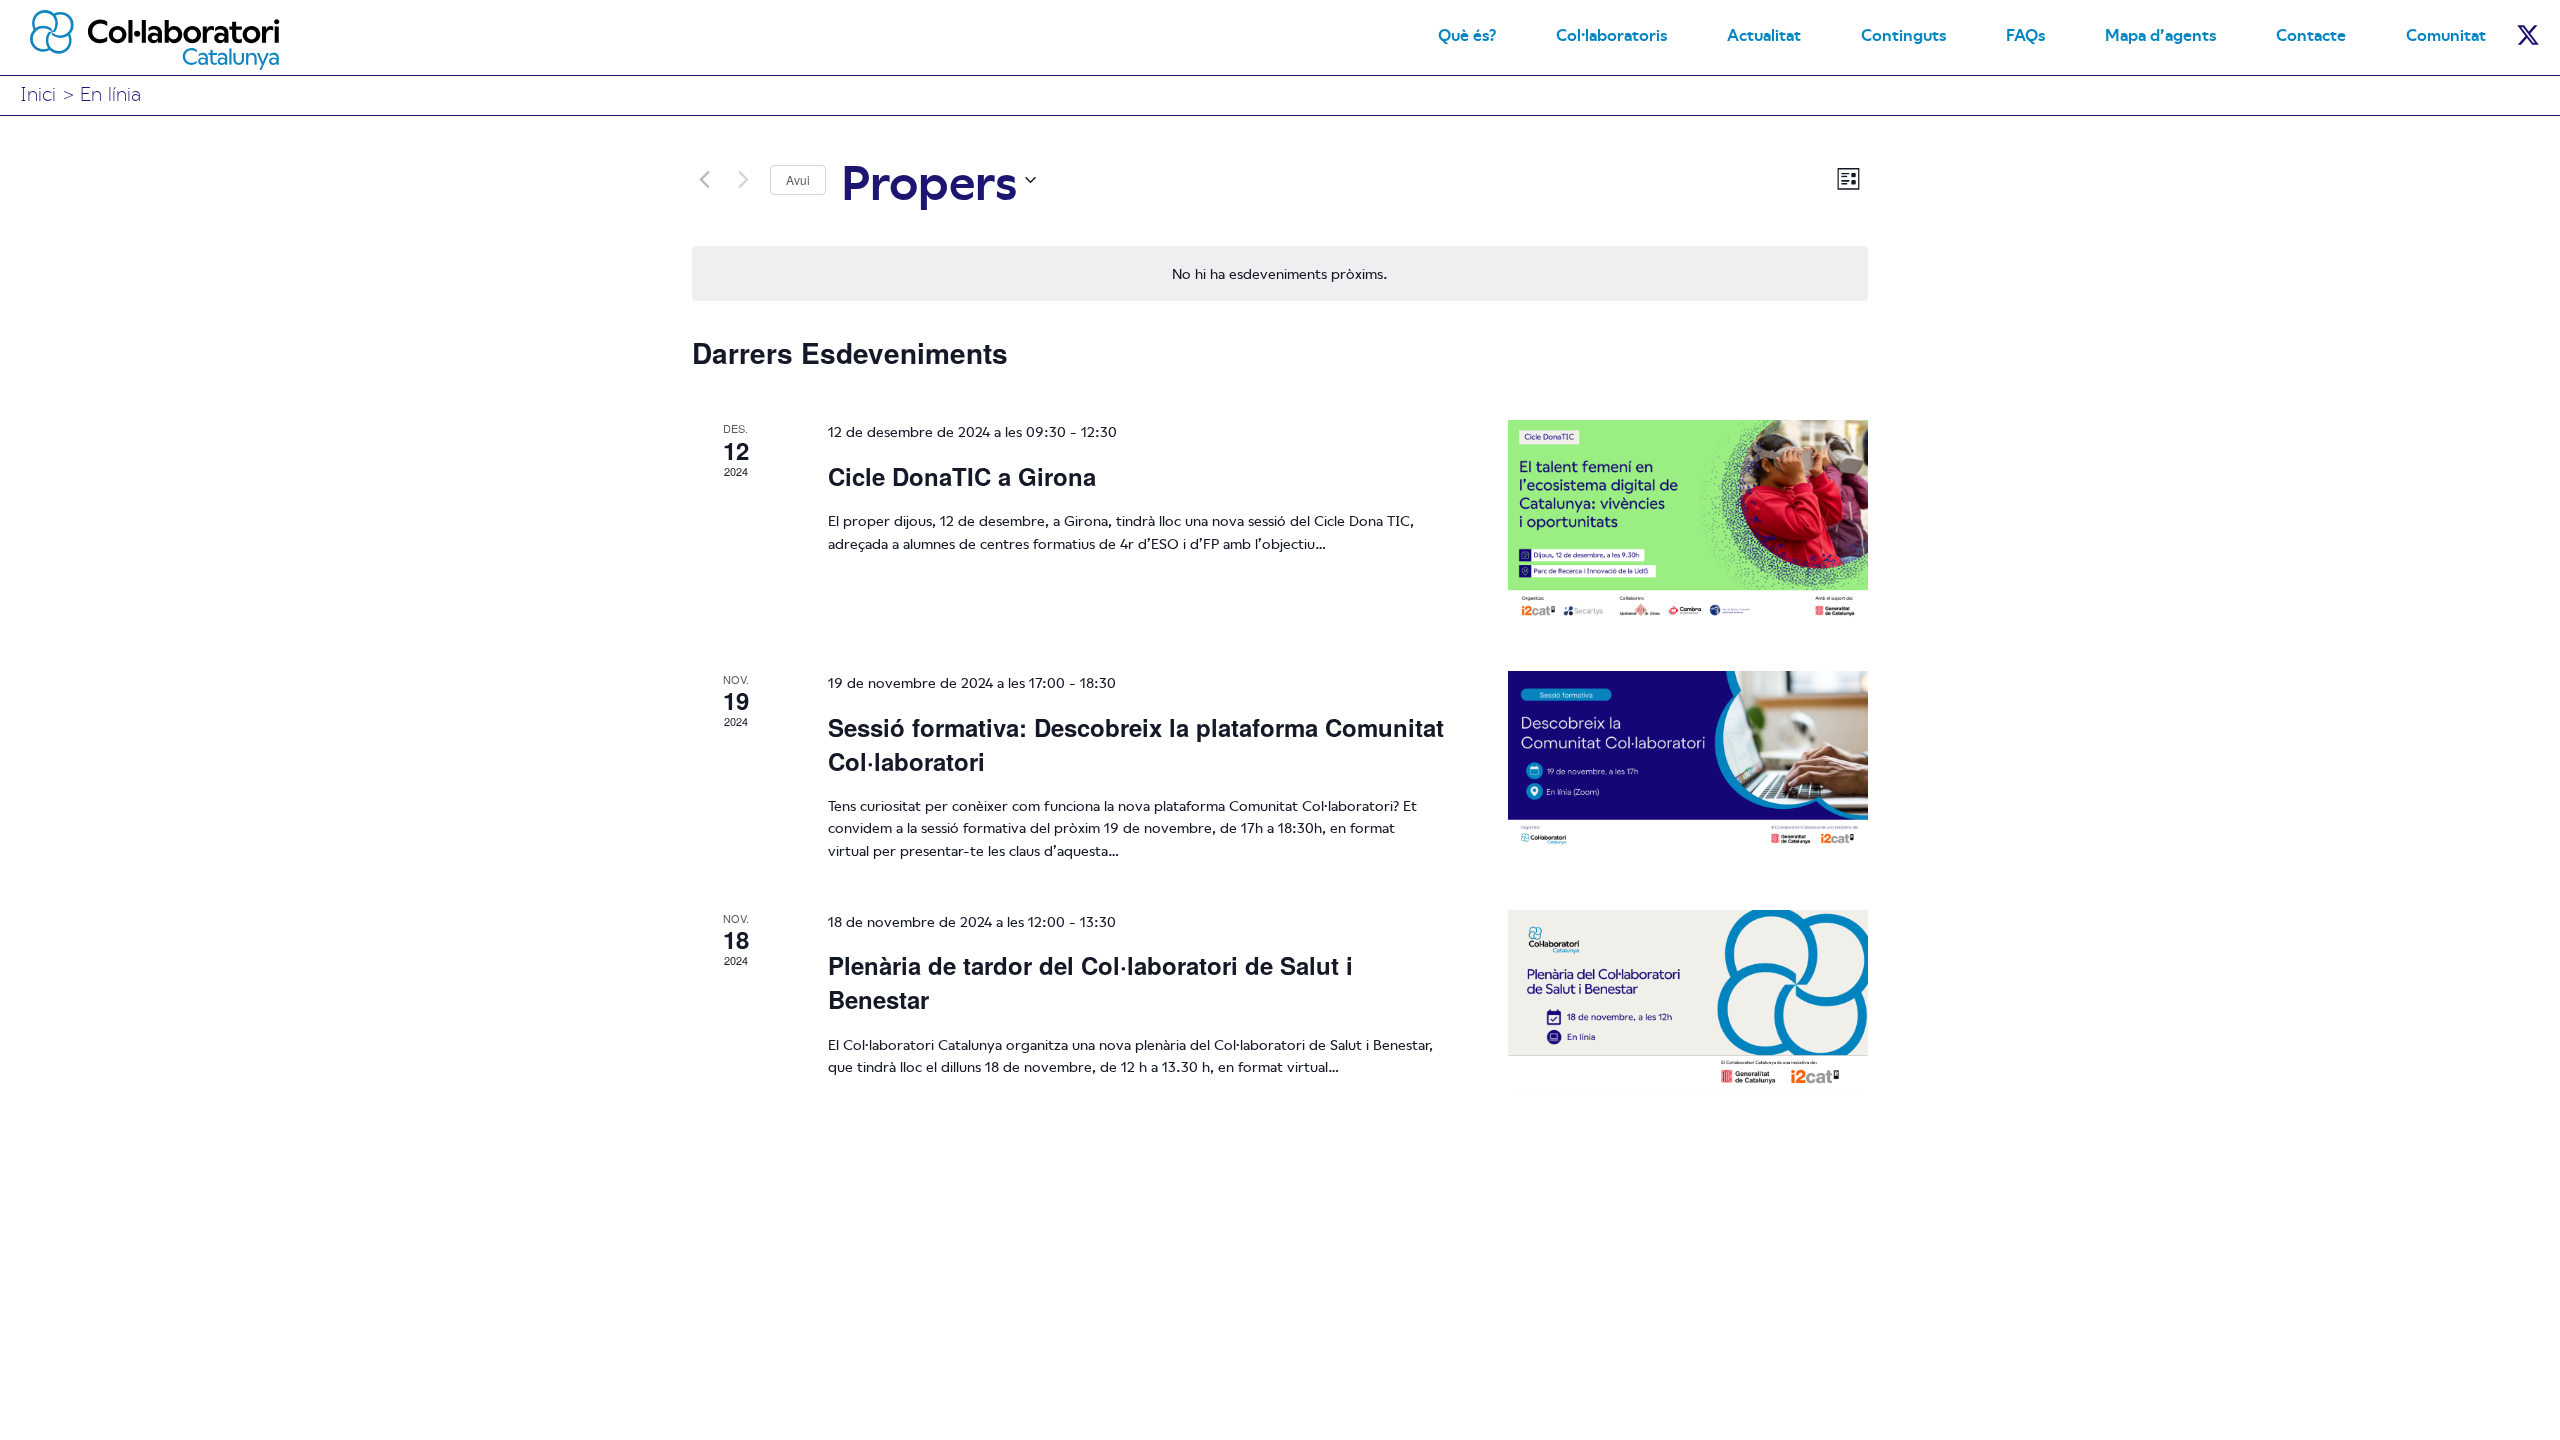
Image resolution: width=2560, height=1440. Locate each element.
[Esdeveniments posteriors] (743, 180)
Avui (798, 179)
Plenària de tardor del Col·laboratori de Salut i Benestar (1090, 982)
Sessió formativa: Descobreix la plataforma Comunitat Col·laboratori (1136, 744)
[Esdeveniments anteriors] (704, 180)
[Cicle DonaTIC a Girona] (1688, 521)
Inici (38, 92)
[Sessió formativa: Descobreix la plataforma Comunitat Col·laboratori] (1688, 761)
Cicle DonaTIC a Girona (962, 476)
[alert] (1280, 273)
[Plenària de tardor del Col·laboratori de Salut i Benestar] (1688, 1000)
